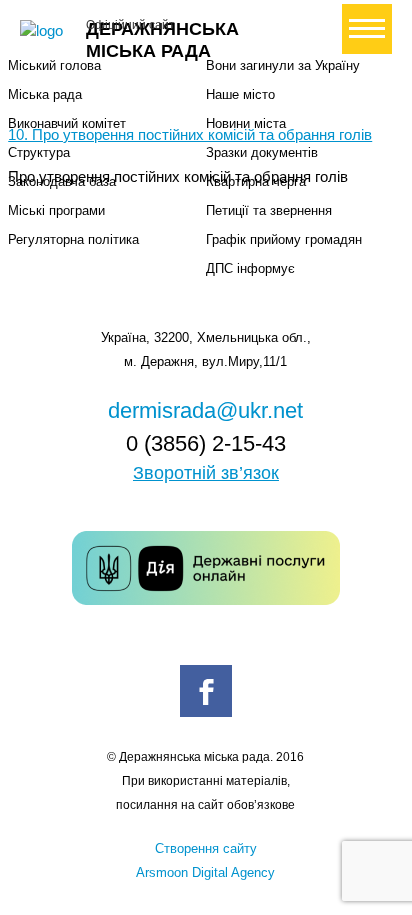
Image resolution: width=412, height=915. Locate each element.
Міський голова (54, 65)
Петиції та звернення (269, 210)
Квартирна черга (256, 181)
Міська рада (45, 94)
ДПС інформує (250, 268)
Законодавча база (62, 181)
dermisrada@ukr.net (205, 410)
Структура (39, 152)
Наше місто (240, 94)
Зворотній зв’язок (206, 473)
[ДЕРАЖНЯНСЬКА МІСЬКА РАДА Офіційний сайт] (45, 31)
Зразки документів (262, 152)
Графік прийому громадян (284, 239)
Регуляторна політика (73, 239)
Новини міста (246, 123)
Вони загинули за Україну (283, 65)
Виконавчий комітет (67, 123)
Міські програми (56, 210)
